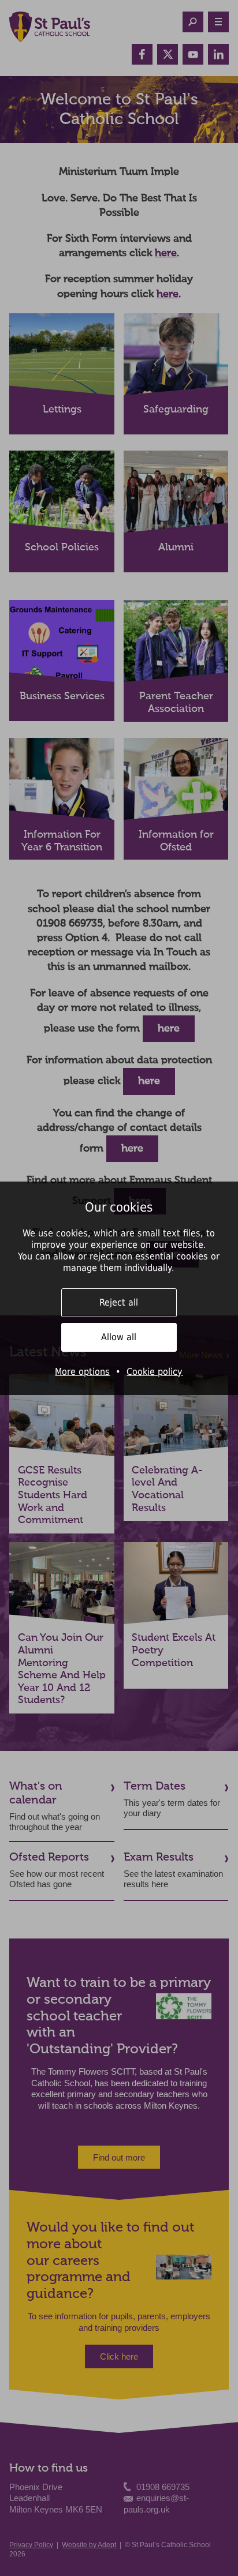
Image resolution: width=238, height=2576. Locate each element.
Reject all (119, 1302)
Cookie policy (155, 1372)
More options (82, 1372)
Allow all (119, 1337)
